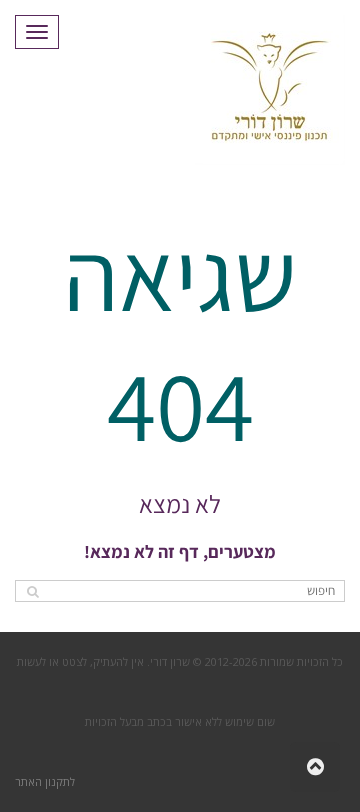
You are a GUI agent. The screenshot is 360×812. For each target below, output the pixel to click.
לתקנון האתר (45, 781)
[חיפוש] (32, 591)
